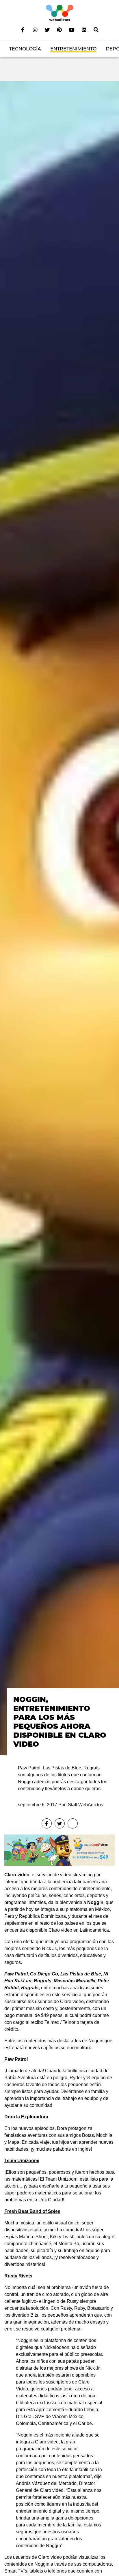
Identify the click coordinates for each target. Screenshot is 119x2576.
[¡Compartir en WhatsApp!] (73, 1823)
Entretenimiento (73, 49)
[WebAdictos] (60, 13)
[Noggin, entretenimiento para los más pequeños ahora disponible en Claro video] (59, 918)
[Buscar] (96, 30)
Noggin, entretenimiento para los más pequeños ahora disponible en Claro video (60, 1721)
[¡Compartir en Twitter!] (60, 1823)
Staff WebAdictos (85, 1805)
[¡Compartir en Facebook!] (47, 1823)
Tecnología (25, 49)
